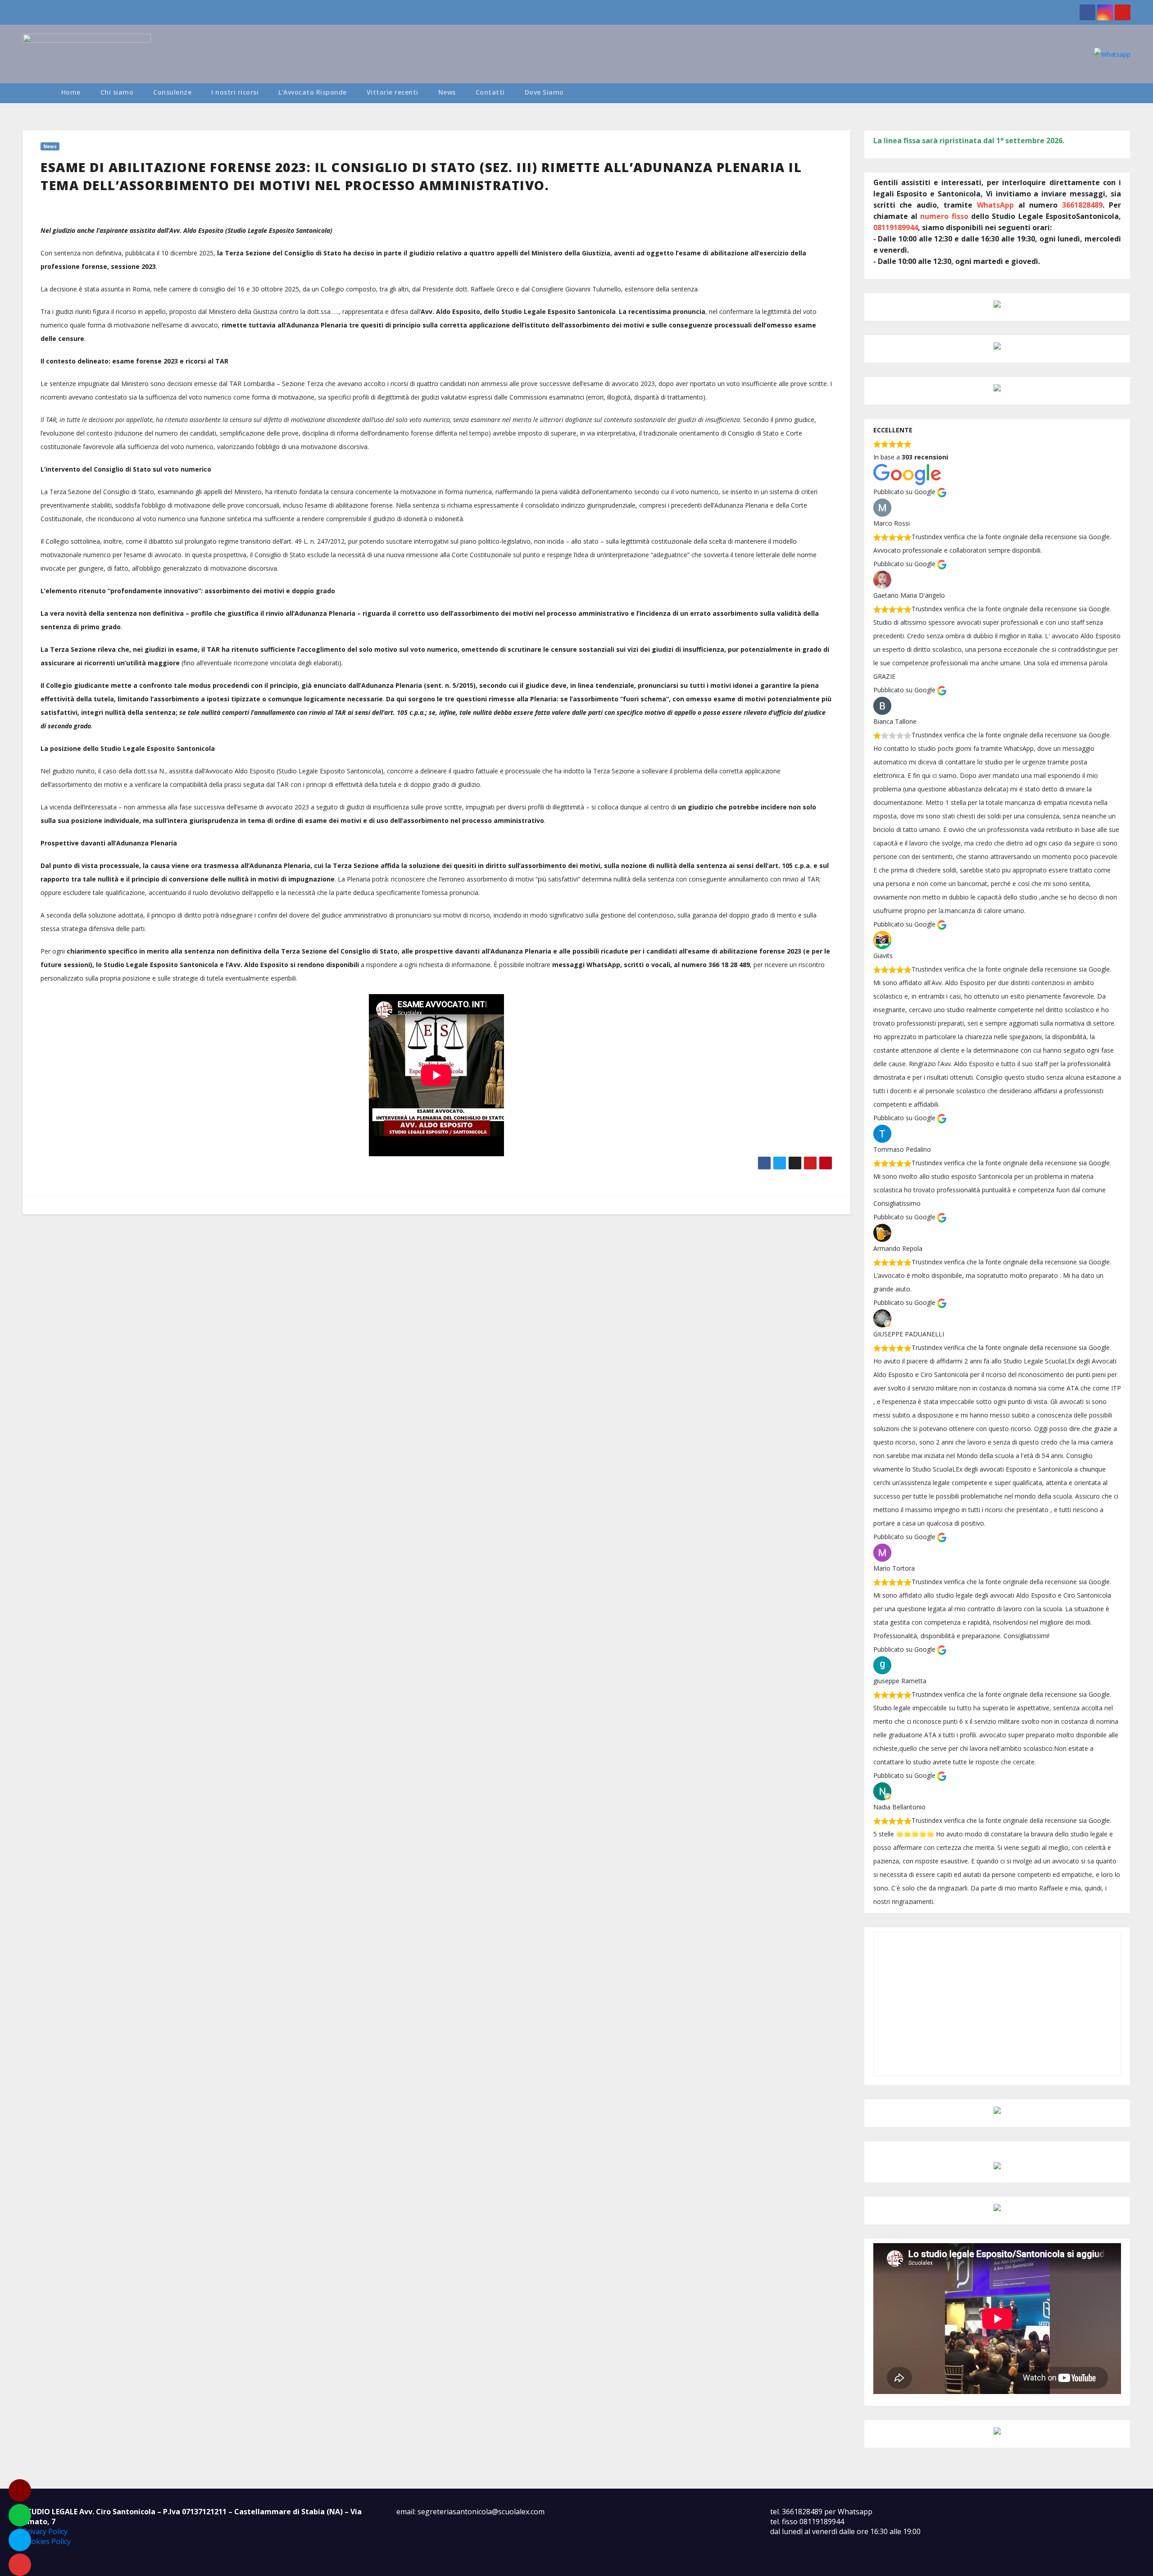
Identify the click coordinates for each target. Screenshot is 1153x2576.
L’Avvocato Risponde (313, 92)
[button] (1128, 93)
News (447, 92)
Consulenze (172, 92)
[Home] (37, 93)
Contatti (490, 92)
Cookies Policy (47, 2541)
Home (71, 92)
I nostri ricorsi (235, 92)
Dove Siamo (544, 92)
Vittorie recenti (393, 92)
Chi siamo (117, 92)
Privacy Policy (45, 2531)
